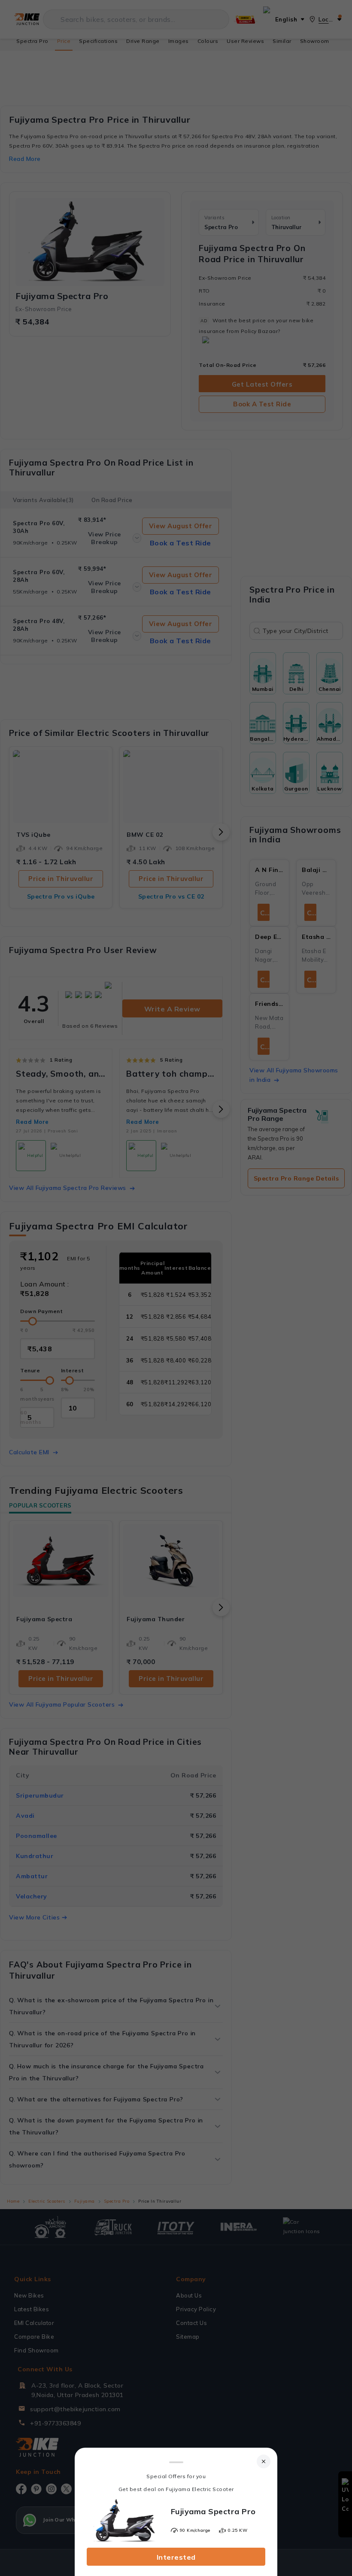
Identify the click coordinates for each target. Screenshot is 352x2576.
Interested (176, 2557)
